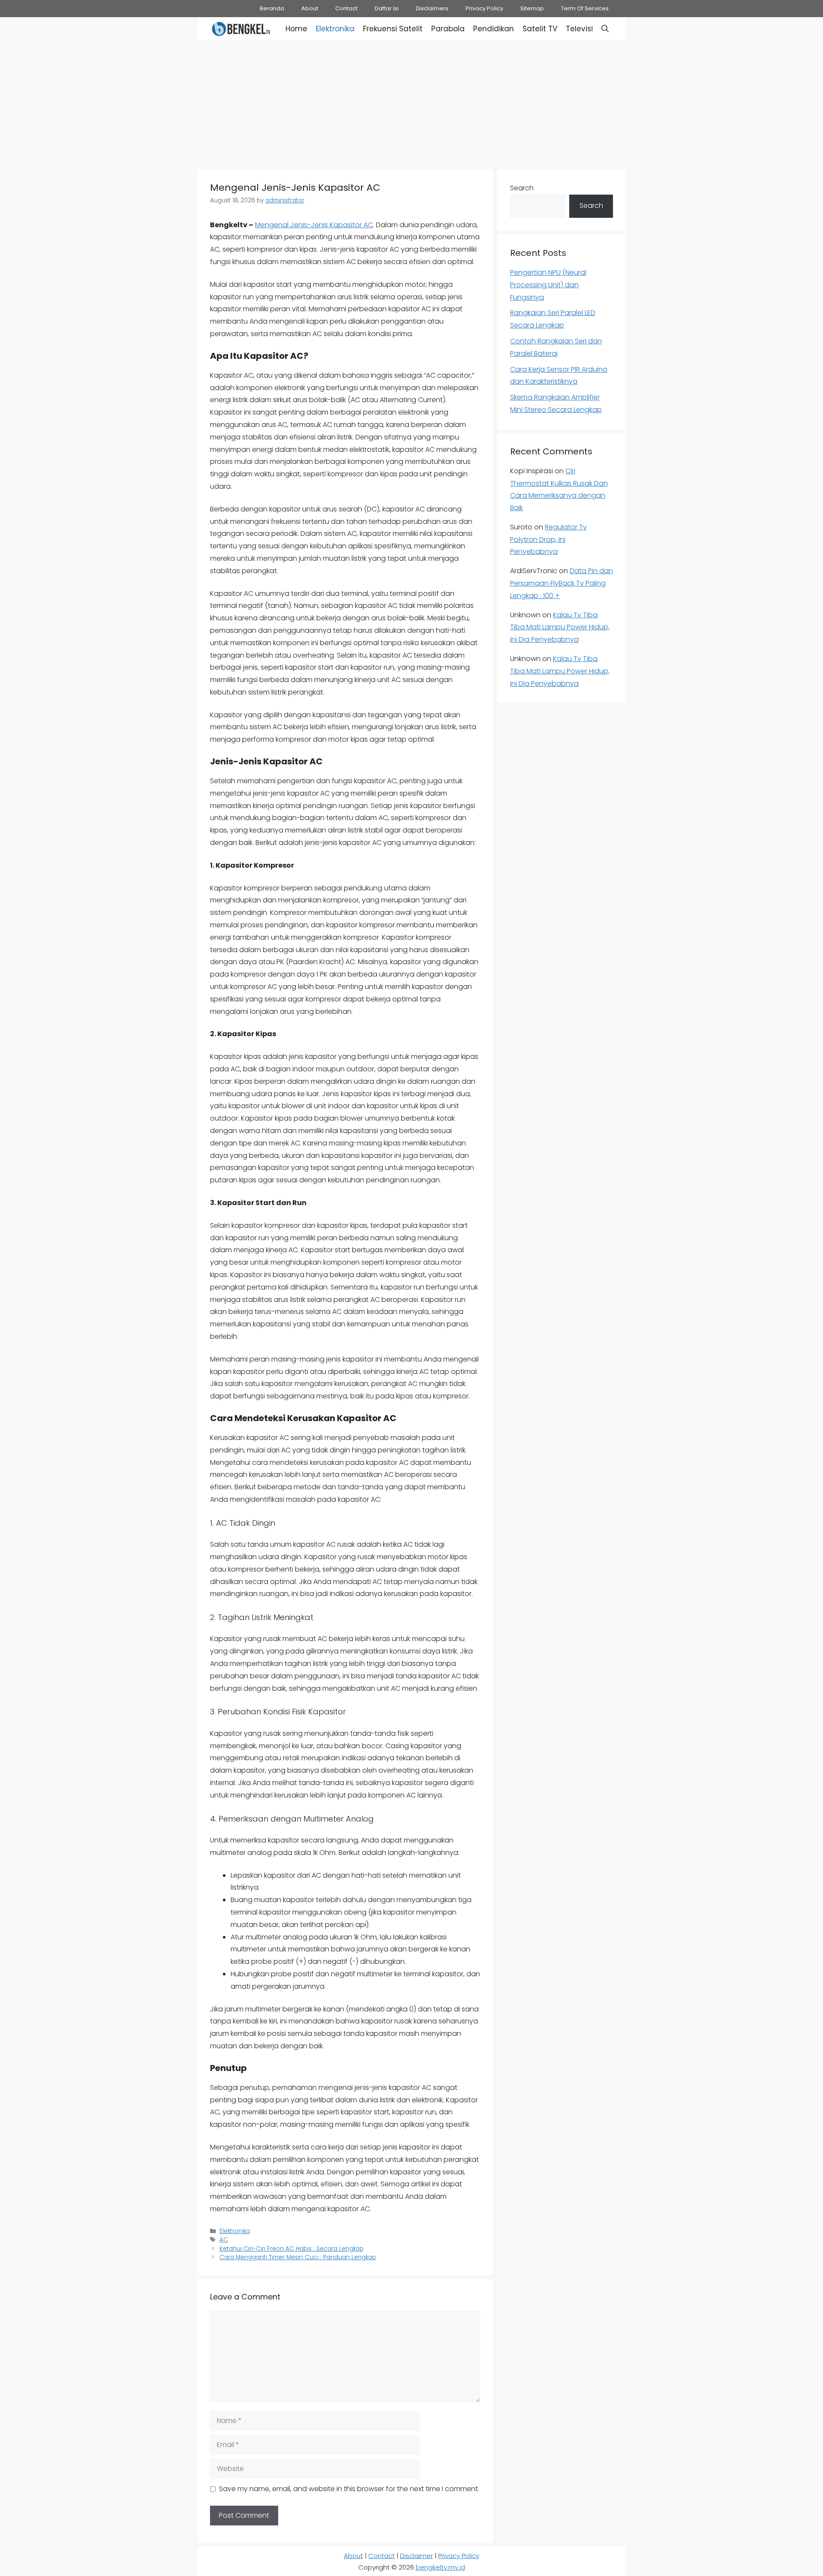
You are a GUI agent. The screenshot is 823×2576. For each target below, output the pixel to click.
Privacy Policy (484, 8)
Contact (346, 8)
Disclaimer (416, 2556)
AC (224, 2240)
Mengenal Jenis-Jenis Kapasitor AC (314, 225)
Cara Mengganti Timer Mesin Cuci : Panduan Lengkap (298, 2257)
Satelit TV (540, 29)
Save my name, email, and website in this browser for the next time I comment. (349, 2489)
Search (522, 188)
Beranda (272, 8)
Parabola (448, 29)
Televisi (579, 29)
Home (296, 29)
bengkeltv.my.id (440, 2567)
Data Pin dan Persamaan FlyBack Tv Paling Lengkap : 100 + (562, 583)
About (310, 8)
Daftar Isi (387, 8)
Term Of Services (585, 8)
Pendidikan (494, 29)
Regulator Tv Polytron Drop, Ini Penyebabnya (548, 540)
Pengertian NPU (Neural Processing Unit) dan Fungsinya (548, 285)
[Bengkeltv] (241, 29)
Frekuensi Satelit (393, 29)
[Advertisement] (411, 103)
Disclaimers (432, 8)
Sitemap (532, 8)
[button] (605, 29)
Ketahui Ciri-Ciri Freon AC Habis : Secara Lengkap (291, 2249)
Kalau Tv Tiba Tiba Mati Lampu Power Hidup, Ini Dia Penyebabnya (560, 627)
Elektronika (335, 29)
